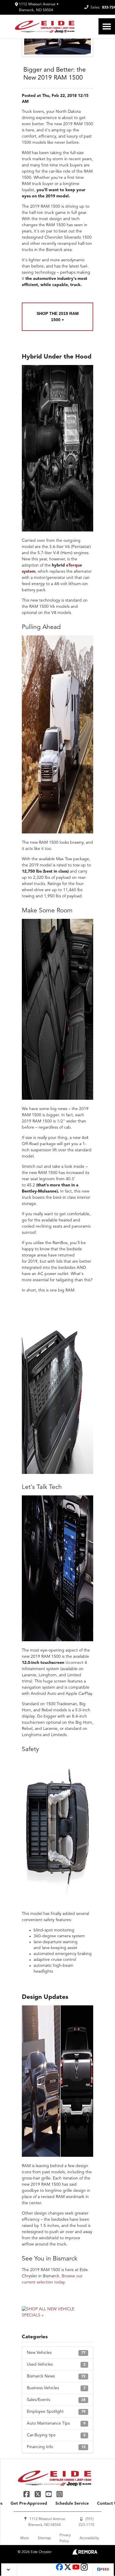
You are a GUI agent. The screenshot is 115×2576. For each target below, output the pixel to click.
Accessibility (89, 2538)
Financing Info (56, 2447)
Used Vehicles (56, 2364)
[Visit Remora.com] (85, 2554)
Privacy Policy (65, 2538)
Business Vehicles (56, 2388)
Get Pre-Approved (29, 2504)
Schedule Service (72, 2504)
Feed (105, 2570)
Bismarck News (56, 2376)
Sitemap (44, 2538)
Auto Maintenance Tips (56, 2423)
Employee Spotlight (56, 2412)
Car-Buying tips (56, 2435)
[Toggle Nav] (107, 26)
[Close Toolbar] (9, 2570)
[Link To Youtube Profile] (76, 2570)
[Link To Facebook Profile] (27, 2494)
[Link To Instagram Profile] (60, 2494)
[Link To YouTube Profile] (49, 2494)
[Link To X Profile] (38, 2494)
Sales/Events (56, 2400)
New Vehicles (56, 2353)
